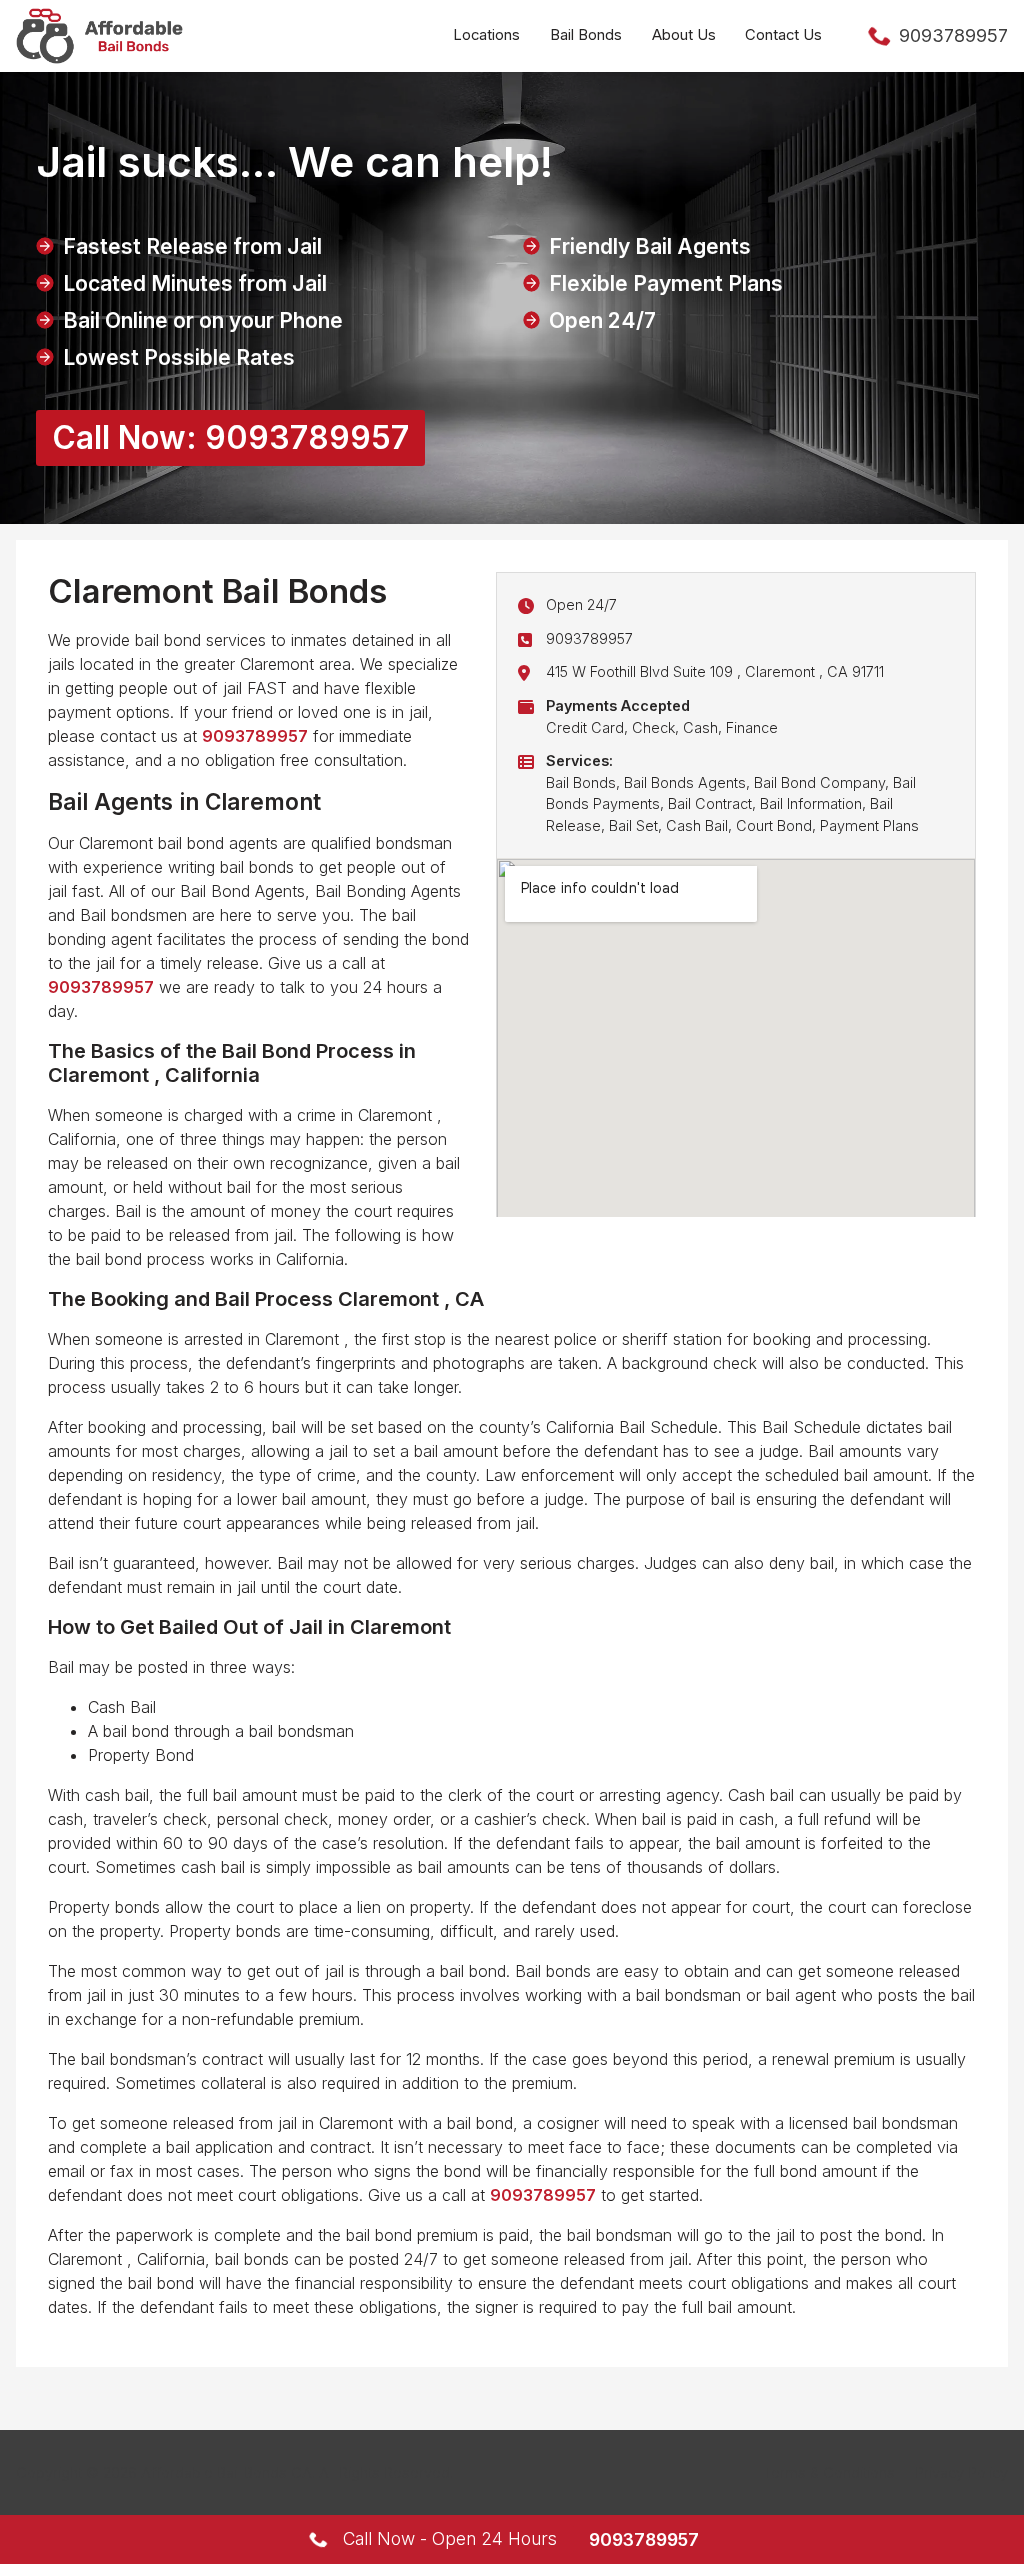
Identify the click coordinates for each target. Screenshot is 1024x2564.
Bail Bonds (586, 35)
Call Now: (230, 437)
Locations (486, 35)
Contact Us (783, 35)
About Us (684, 35)
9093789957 (589, 638)
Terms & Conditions (829, 2472)
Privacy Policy (961, 2472)
